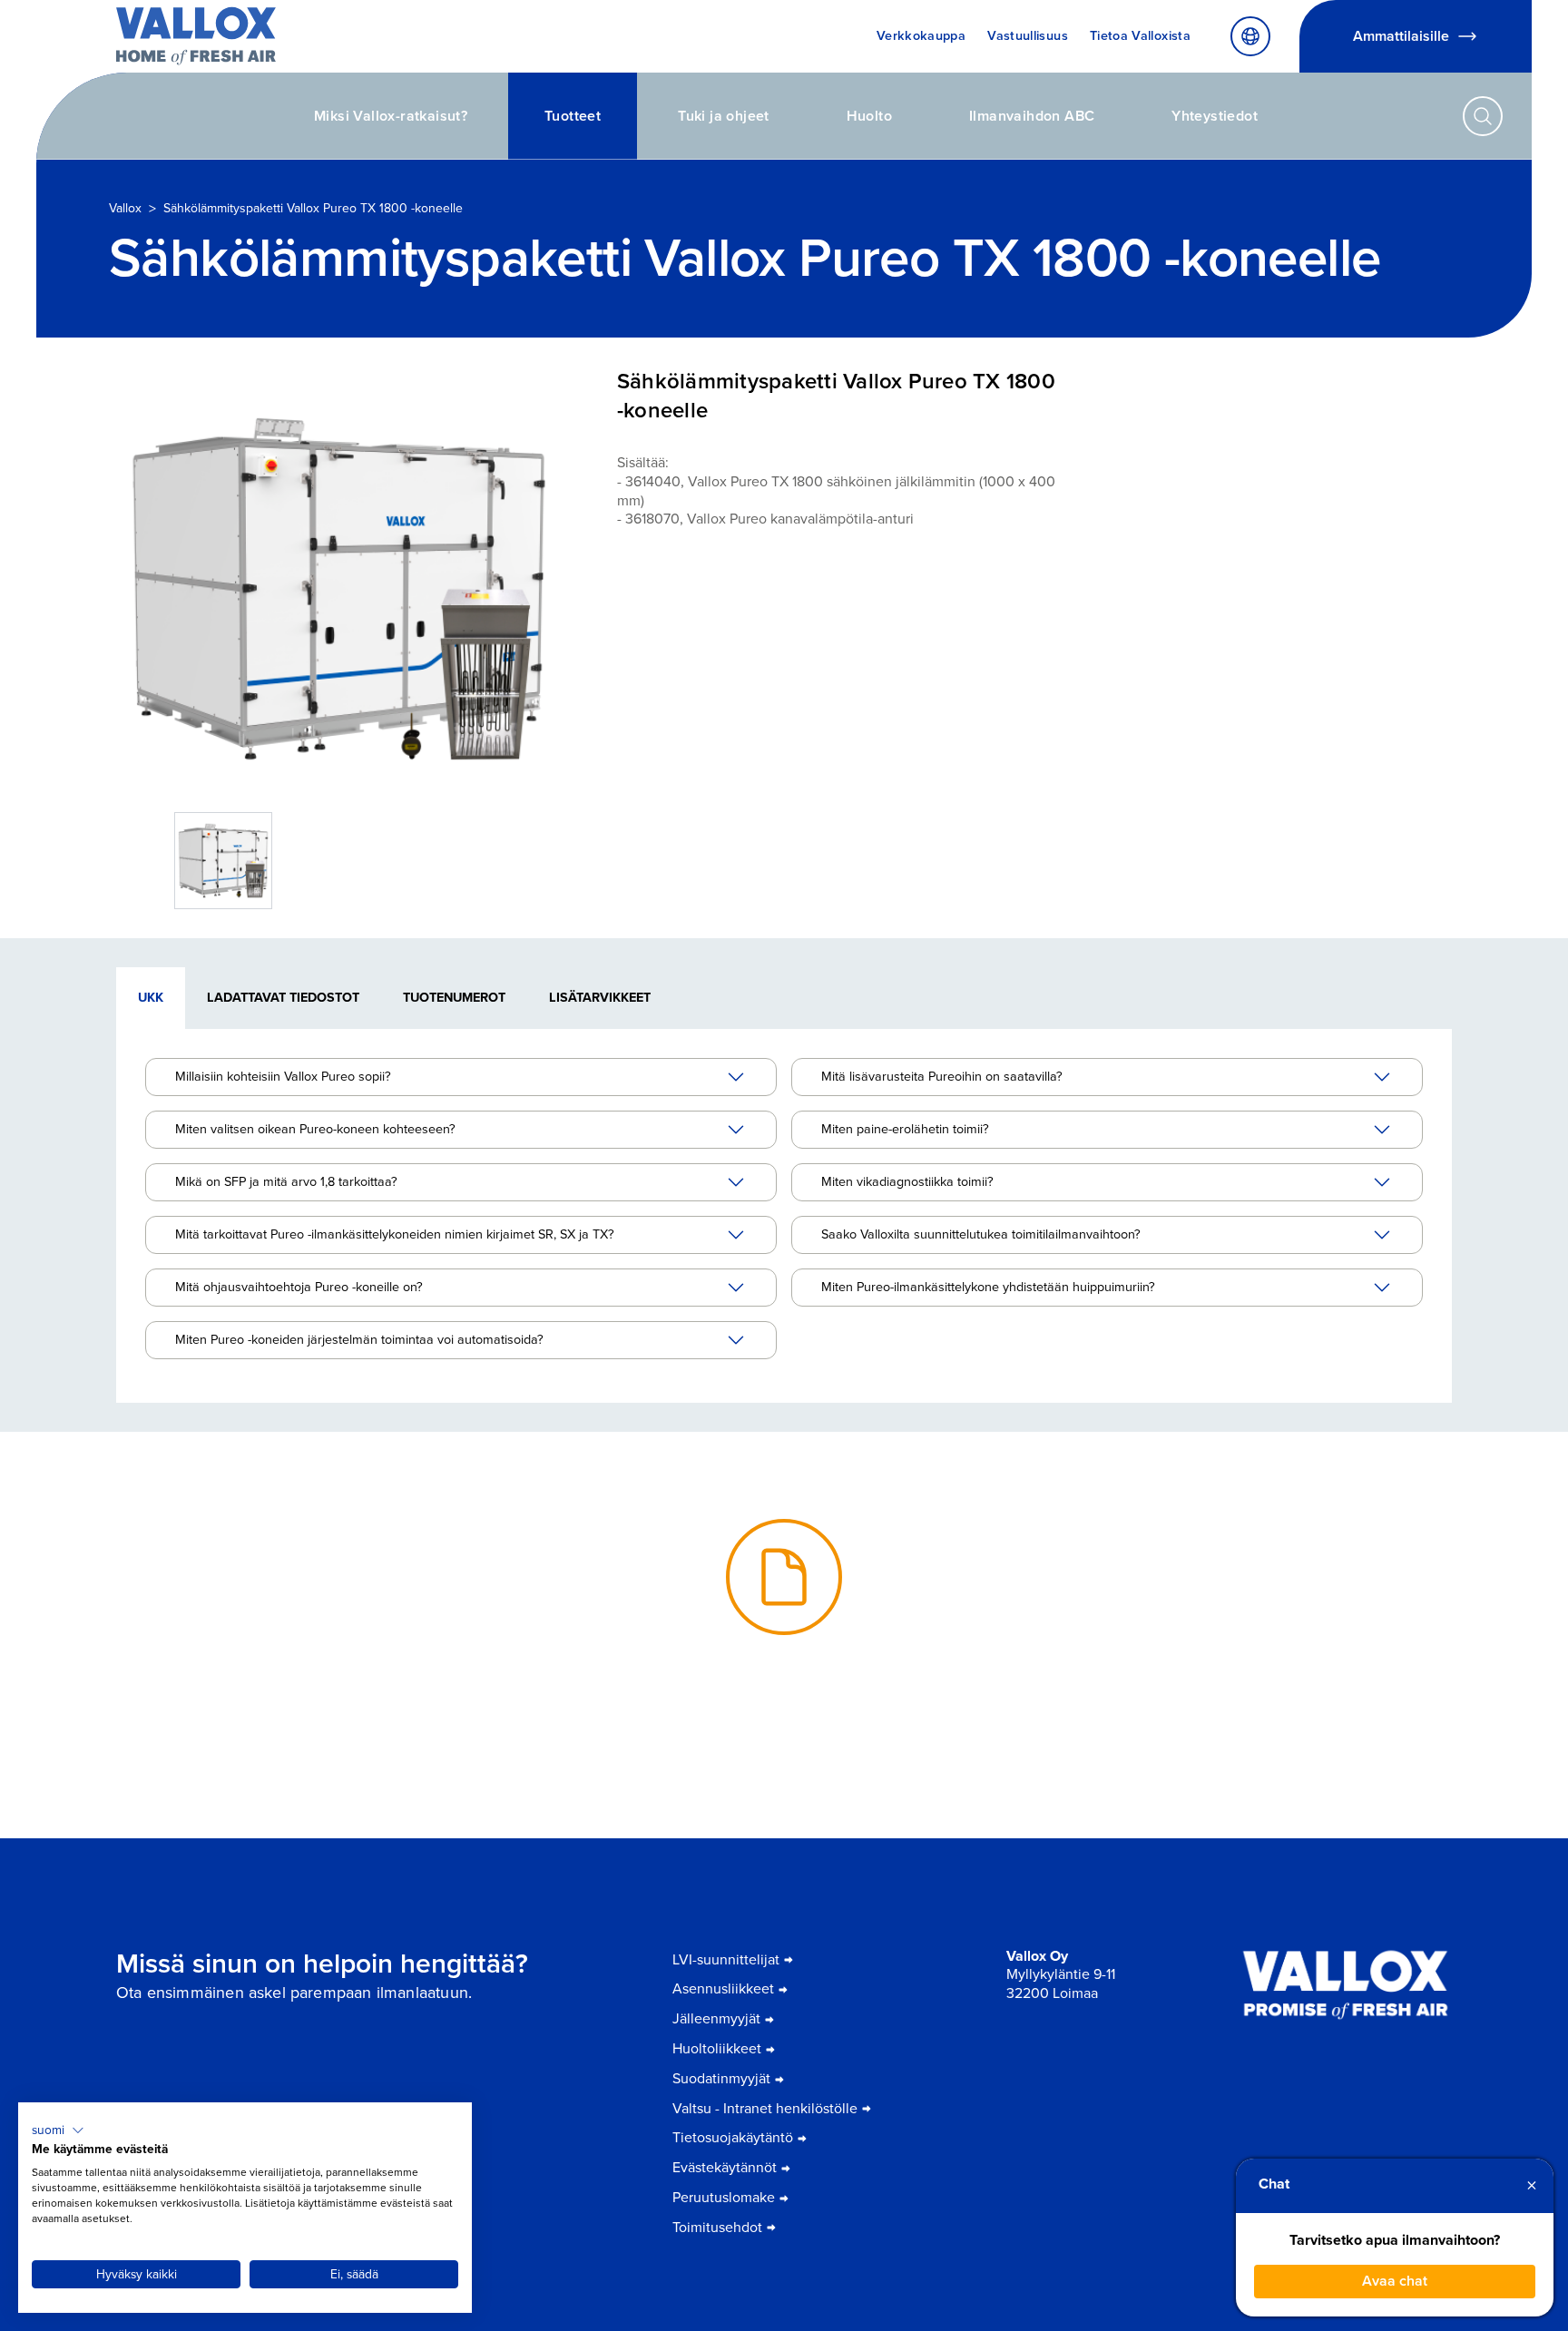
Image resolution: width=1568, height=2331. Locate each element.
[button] (58, 2130)
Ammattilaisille (1401, 36)
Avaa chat (1395, 2281)
